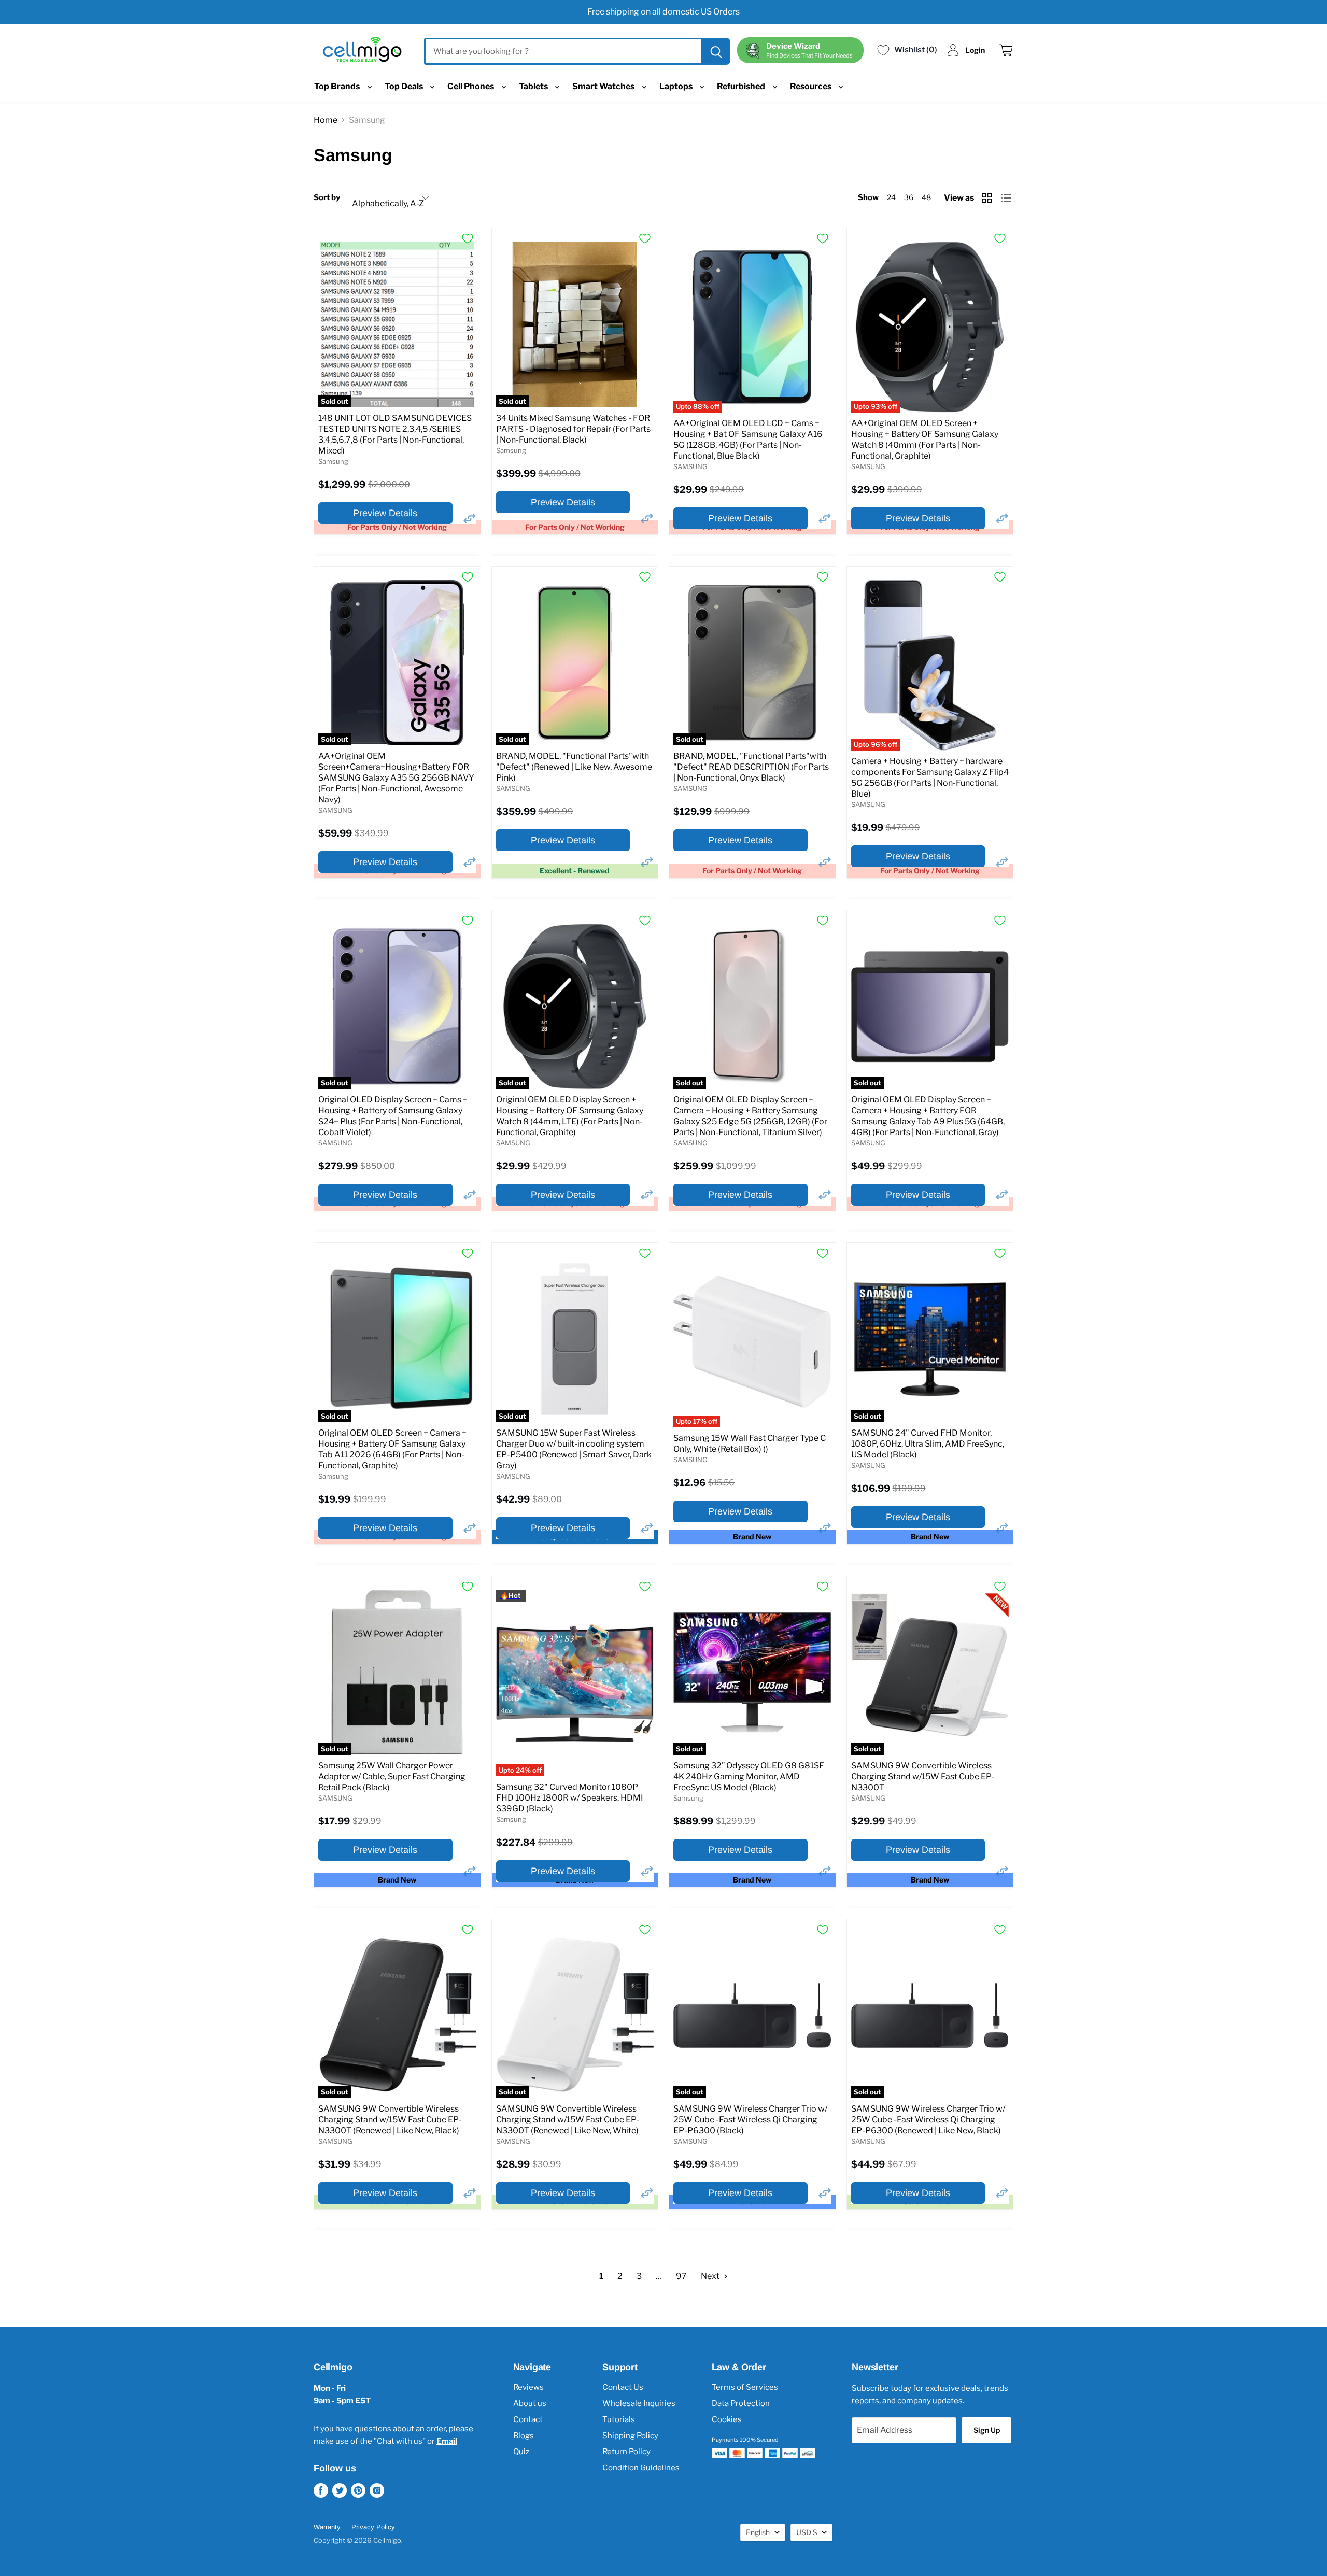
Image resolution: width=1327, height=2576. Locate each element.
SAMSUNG (690, 466)
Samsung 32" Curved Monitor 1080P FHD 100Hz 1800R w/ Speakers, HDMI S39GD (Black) (570, 1798)
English (758, 2532)
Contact (528, 2419)
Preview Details (385, 513)
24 (891, 197)
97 (681, 2276)
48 (926, 197)
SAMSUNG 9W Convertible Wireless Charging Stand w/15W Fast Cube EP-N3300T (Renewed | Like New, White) (568, 2120)
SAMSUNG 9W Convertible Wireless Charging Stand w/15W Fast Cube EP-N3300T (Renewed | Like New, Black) (390, 2120)
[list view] (1007, 198)
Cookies (727, 2419)
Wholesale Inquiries (639, 2403)
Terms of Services (745, 2387)
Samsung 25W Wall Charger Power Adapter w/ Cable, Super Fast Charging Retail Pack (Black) (392, 1777)
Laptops (677, 86)
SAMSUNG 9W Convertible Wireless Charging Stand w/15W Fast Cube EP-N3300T (923, 1777)
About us (530, 2403)
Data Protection (741, 2403)
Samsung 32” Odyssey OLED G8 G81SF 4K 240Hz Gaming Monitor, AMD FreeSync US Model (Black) (749, 1777)
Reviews (528, 2387)
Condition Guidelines (641, 2468)
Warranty (327, 2527)
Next (711, 2276)
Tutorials (619, 2419)
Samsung (333, 461)
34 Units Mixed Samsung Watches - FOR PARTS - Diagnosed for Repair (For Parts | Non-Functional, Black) (573, 429)
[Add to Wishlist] (468, 238)
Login (975, 50)
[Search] (715, 51)
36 (909, 197)
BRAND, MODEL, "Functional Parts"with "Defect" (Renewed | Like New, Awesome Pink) (574, 767)
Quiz (521, 2452)
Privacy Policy (373, 2527)
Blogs (524, 2436)
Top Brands (338, 86)
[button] (470, 518)
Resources (811, 86)
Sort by (327, 198)
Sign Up (987, 2430)
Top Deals (405, 86)
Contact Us (623, 2387)
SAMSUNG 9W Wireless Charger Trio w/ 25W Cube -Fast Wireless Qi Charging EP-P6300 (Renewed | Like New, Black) (928, 2120)
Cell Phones (471, 86)
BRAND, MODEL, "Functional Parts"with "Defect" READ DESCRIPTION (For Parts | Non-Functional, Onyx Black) (751, 767)
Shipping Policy (630, 2436)
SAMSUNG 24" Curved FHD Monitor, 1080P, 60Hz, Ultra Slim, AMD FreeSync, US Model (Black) (928, 1444)
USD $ (807, 2532)
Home (326, 120)
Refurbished (742, 86)
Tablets (534, 86)
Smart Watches (604, 86)
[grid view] (988, 198)
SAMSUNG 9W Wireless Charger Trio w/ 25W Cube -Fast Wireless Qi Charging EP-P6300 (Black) (750, 2120)
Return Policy (626, 2452)
